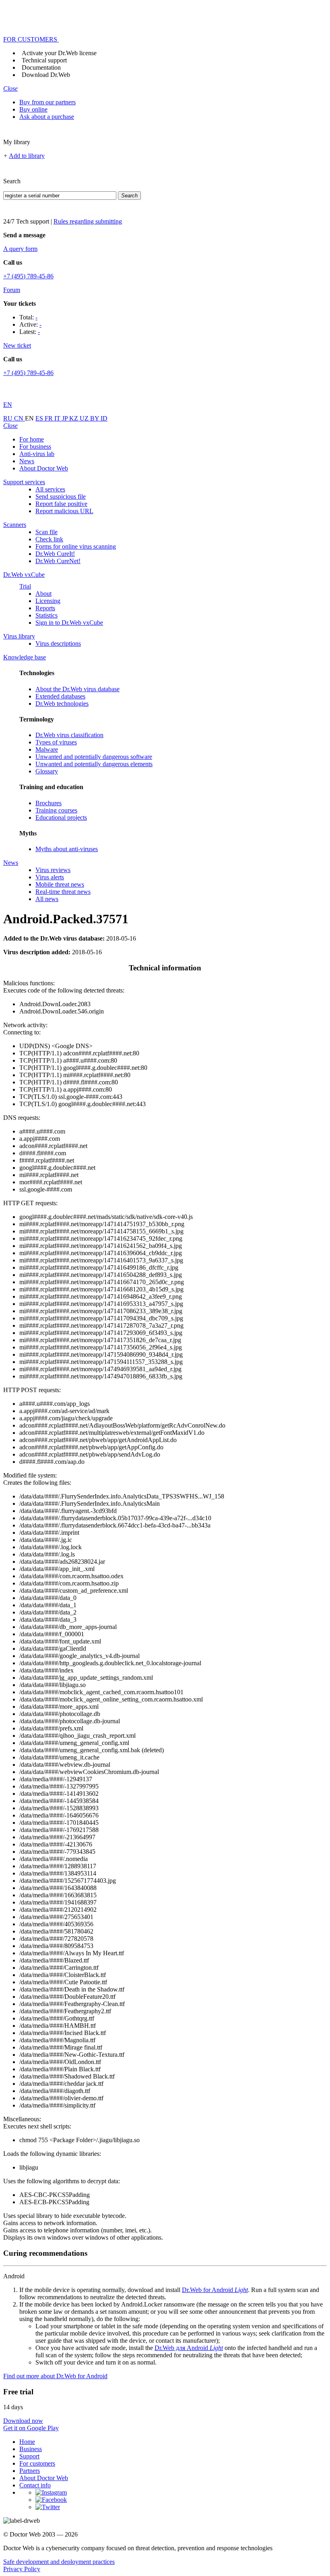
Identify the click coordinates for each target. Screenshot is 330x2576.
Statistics (46, 615)
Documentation (41, 67)
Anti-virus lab (37, 454)
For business (35, 447)
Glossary (47, 771)
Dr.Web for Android (215, 2290)
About (43, 594)
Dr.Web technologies (62, 704)
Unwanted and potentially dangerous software (94, 757)
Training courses (56, 810)
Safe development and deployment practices (59, 2562)
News (27, 461)
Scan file (46, 532)
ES (40, 418)
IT (58, 418)
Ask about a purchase (47, 117)
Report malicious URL (64, 511)
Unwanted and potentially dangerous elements (94, 764)
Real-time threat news (63, 892)
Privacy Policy (22, 2569)
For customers (37, 2463)
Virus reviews (53, 870)
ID (104, 418)
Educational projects (61, 818)
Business (31, 2449)
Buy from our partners (47, 102)
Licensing (48, 601)
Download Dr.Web (46, 75)
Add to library (27, 156)
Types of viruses (56, 742)
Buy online (33, 109)
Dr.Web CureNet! (58, 561)
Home (27, 2442)
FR (49, 418)
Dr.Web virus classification (69, 735)
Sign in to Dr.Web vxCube (69, 623)
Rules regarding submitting (88, 221)
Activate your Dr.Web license (59, 53)
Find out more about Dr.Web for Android (55, 2376)
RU (9, 418)
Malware (47, 749)
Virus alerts (50, 877)
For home (32, 439)
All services (50, 489)
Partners (30, 2471)
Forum (12, 290)
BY (95, 418)
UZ (85, 418)
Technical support (44, 60)
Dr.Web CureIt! (55, 554)
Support (29, 2456)
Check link (49, 539)
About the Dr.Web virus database (77, 689)
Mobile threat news (60, 884)
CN (20, 418)
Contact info (35, 2485)
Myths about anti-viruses (67, 849)
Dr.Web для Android (189, 2348)
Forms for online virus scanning (76, 546)
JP (66, 418)
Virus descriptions (58, 643)
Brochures (48, 803)
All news (47, 899)
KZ (74, 418)
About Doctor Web (44, 468)
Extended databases (60, 696)
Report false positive (61, 504)
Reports (45, 608)
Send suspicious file (61, 496)
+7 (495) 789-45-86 (28, 276)
